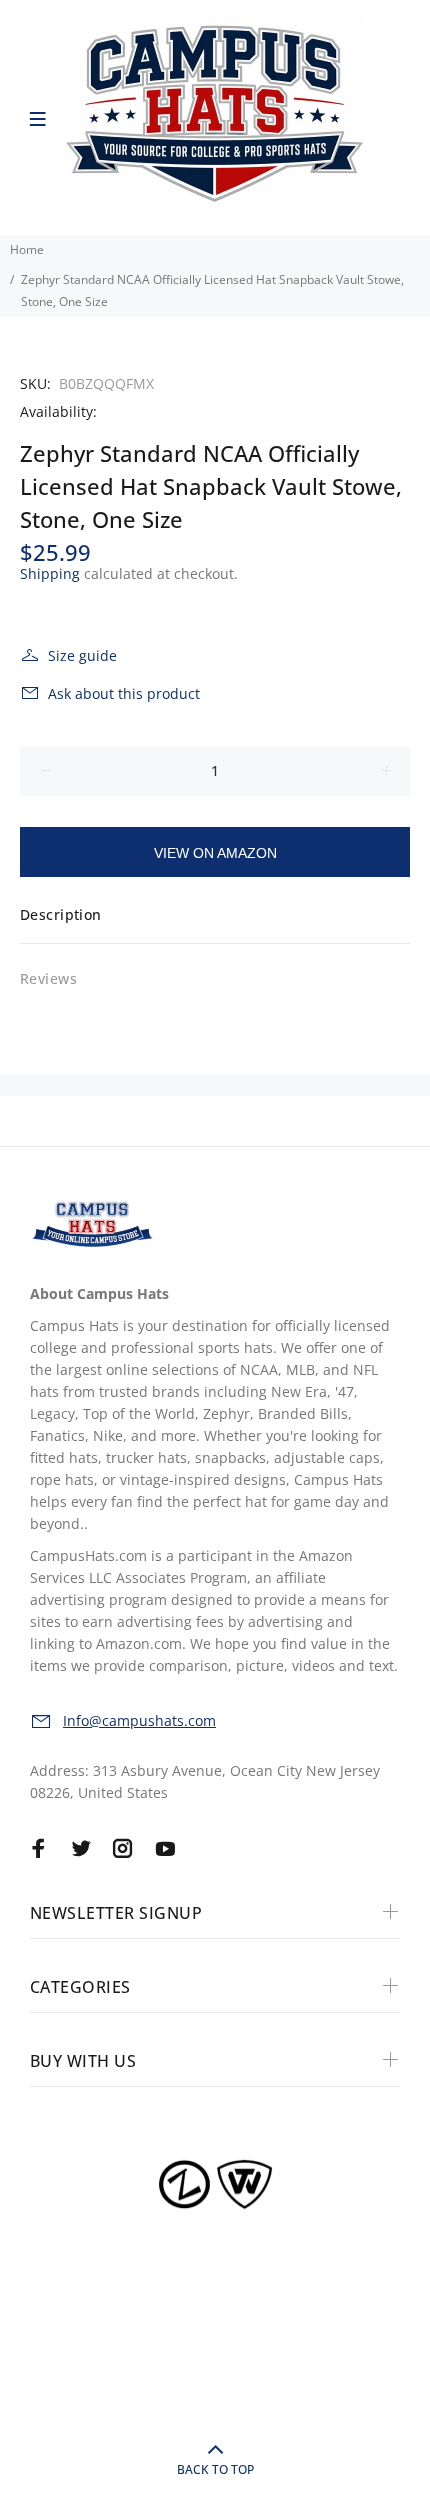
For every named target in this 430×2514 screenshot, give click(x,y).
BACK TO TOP (215, 2469)
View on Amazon (215, 853)
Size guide (82, 655)
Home (27, 249)
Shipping (50, 573)
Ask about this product (124, 693)
